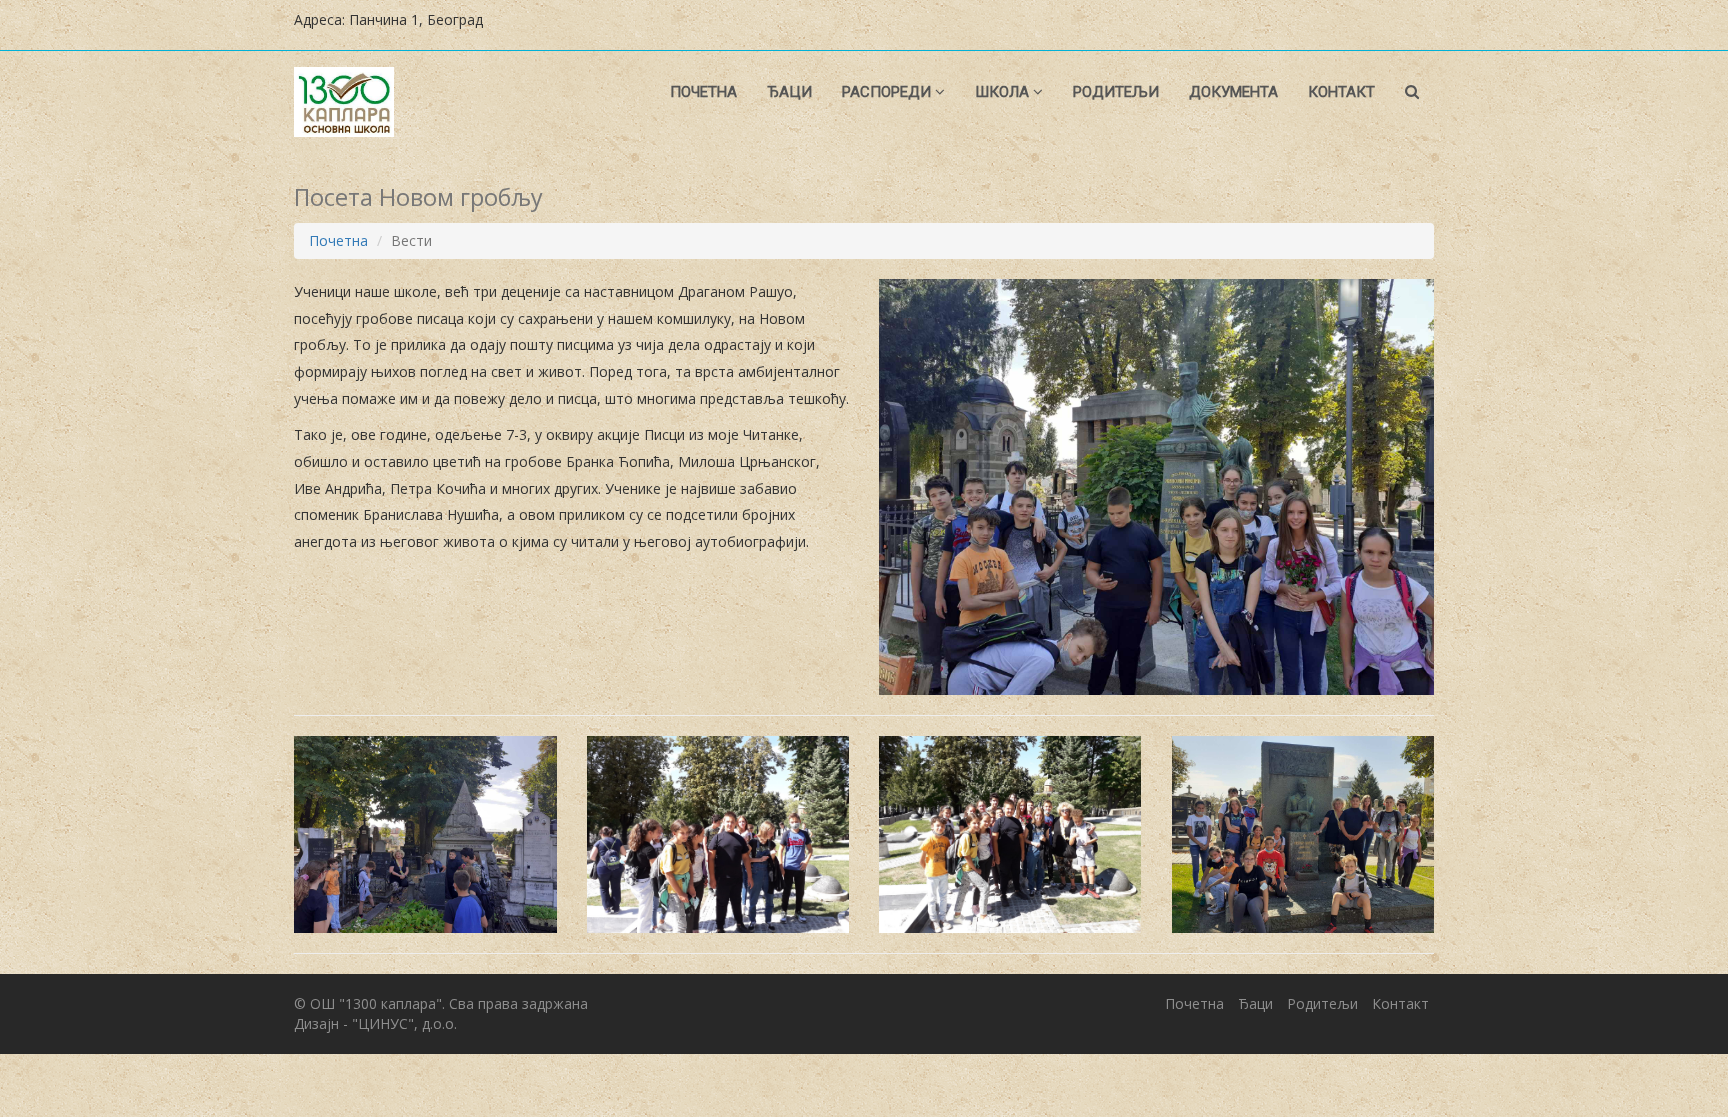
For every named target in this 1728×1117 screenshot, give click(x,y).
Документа (1233, 92)
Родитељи (1116, 92)
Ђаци (789, 92)
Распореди (888, 92)
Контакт (1341, 92)
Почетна (703, 92)
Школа (1004, 92)
